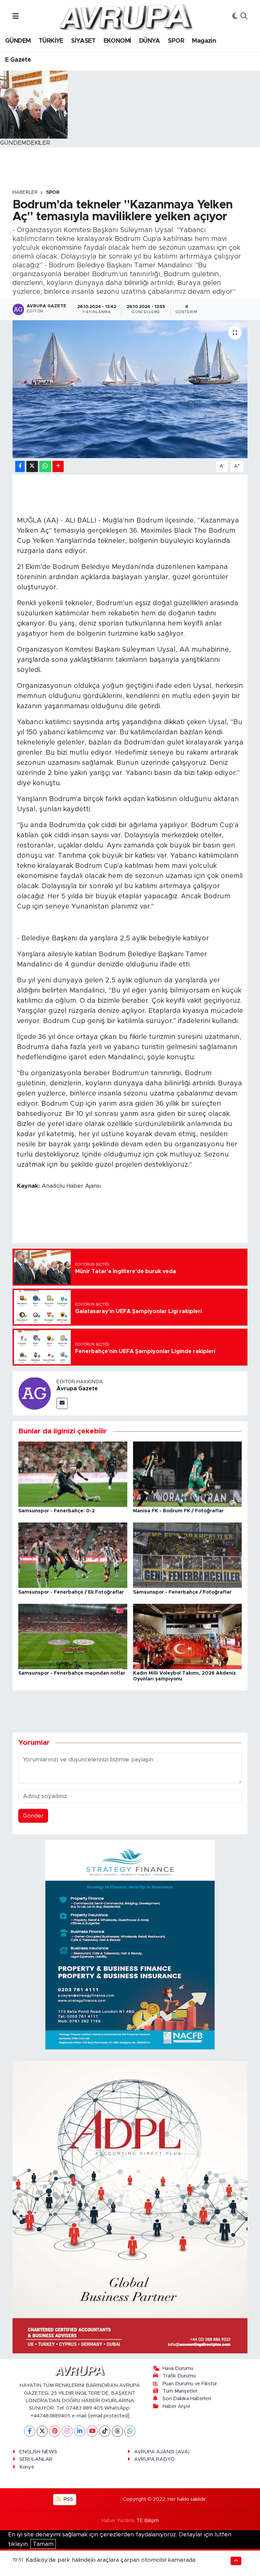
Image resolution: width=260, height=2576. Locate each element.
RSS (68, 2499)
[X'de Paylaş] (32, 466)
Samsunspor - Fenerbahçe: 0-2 (57, 1511)
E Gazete (18, 60)
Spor (53, 192)
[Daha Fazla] (58, 466)
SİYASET (83, 41)
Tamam (43, 2544)
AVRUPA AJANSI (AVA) (162, 2452)
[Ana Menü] (16, 16)
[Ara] (244, 17)
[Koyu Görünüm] (235, 17)
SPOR (176, 41)
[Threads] (117, 2431)
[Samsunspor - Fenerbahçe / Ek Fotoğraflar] (73, 1555)
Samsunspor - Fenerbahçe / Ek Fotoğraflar (71, 1592)
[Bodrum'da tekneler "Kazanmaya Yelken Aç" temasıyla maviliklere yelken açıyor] (130, 389)
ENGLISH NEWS (38, 2452)
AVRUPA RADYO (154, 2459)
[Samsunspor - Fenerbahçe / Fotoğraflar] (188, 1555)
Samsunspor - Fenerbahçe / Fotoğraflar (182, 1592)
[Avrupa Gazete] (126, 16)
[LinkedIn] (80, 2431)
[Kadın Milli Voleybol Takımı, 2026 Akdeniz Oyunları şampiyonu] (188, 1636)
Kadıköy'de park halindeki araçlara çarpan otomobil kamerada (111, 2560)
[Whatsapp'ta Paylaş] (45, 466)
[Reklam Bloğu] (130, 1944)
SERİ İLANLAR (36, 2459)
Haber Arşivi (176, 2406)
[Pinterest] (55, 2431)
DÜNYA (150, 41)
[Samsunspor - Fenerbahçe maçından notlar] (73, 1636)
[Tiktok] (105, 2431)
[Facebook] (30, 2431)
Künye (27, 2467)
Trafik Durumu (179, 2376)
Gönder (33, 1816)
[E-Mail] (62, 1403)
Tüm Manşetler (180, 2391)
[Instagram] (67, 2431)
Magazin (204, 41)
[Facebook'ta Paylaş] (20, 466)
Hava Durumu (178, 2368)
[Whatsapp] (130, 2431)
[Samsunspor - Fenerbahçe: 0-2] (73, 1474)
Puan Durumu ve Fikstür (190, 2384)
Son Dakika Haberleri (187, 2399)
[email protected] (109, 2416)
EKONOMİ (117, 41)
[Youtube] (92, 2431)
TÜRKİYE (51, 41)
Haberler (25, 192)
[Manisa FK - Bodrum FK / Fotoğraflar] (188, 1474)
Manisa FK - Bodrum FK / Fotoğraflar (178, 1511)
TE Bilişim (148, 2521)
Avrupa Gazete (77, 1389)
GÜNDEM (18, 41)
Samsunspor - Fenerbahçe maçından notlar (72, 1673)
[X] (42, 2431)
